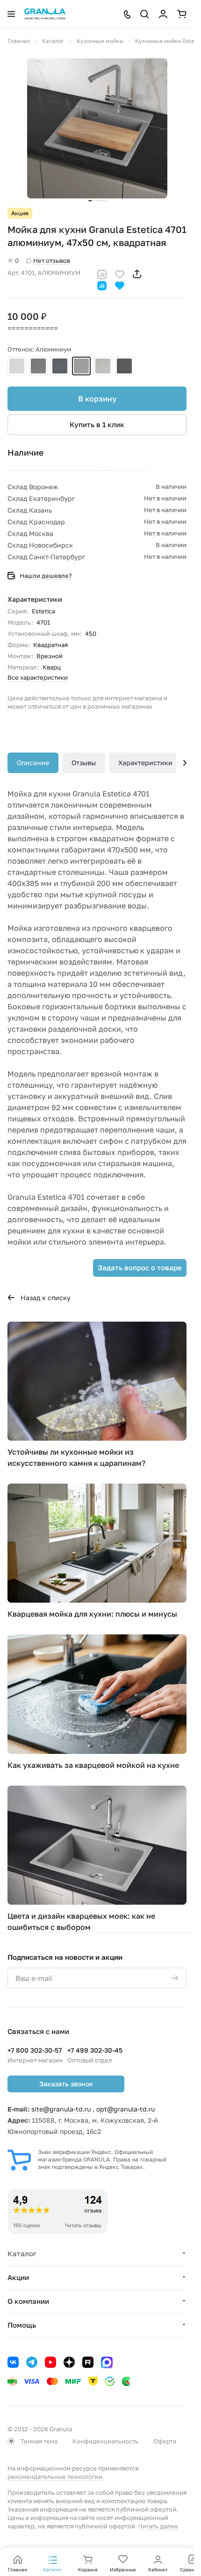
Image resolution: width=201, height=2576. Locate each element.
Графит (38, 366)
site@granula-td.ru (61, 2109)
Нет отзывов (52, 260)
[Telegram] (32, 2362)
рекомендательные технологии (55, 2477)
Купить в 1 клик (97, 424)
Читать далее (158, 2526)
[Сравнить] (102, 273)
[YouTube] (50, 2362)
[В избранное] (120, 273)
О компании (28, 2301)
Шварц (60, 366)
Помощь (22, 2325)
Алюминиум (81, 366)
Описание (33, 763)
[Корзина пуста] (182, 14)
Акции (18, 2277)
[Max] (107, 2362)
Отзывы (84, 763)
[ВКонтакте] (13, 2362)
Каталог (22, 2253)
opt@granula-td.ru (126, 2109)
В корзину (97, 399)
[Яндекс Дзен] (69, 2362)
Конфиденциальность (105, 2441)
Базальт (103, 366)
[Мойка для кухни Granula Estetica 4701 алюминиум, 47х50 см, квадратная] (97, 128)
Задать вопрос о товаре (140, 1267)
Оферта (165, 2441)
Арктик (17, 366)
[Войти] (163, 14)
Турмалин (124, 366)
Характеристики (145, 763)
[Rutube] (88, 2362)
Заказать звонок (66, 2084)
